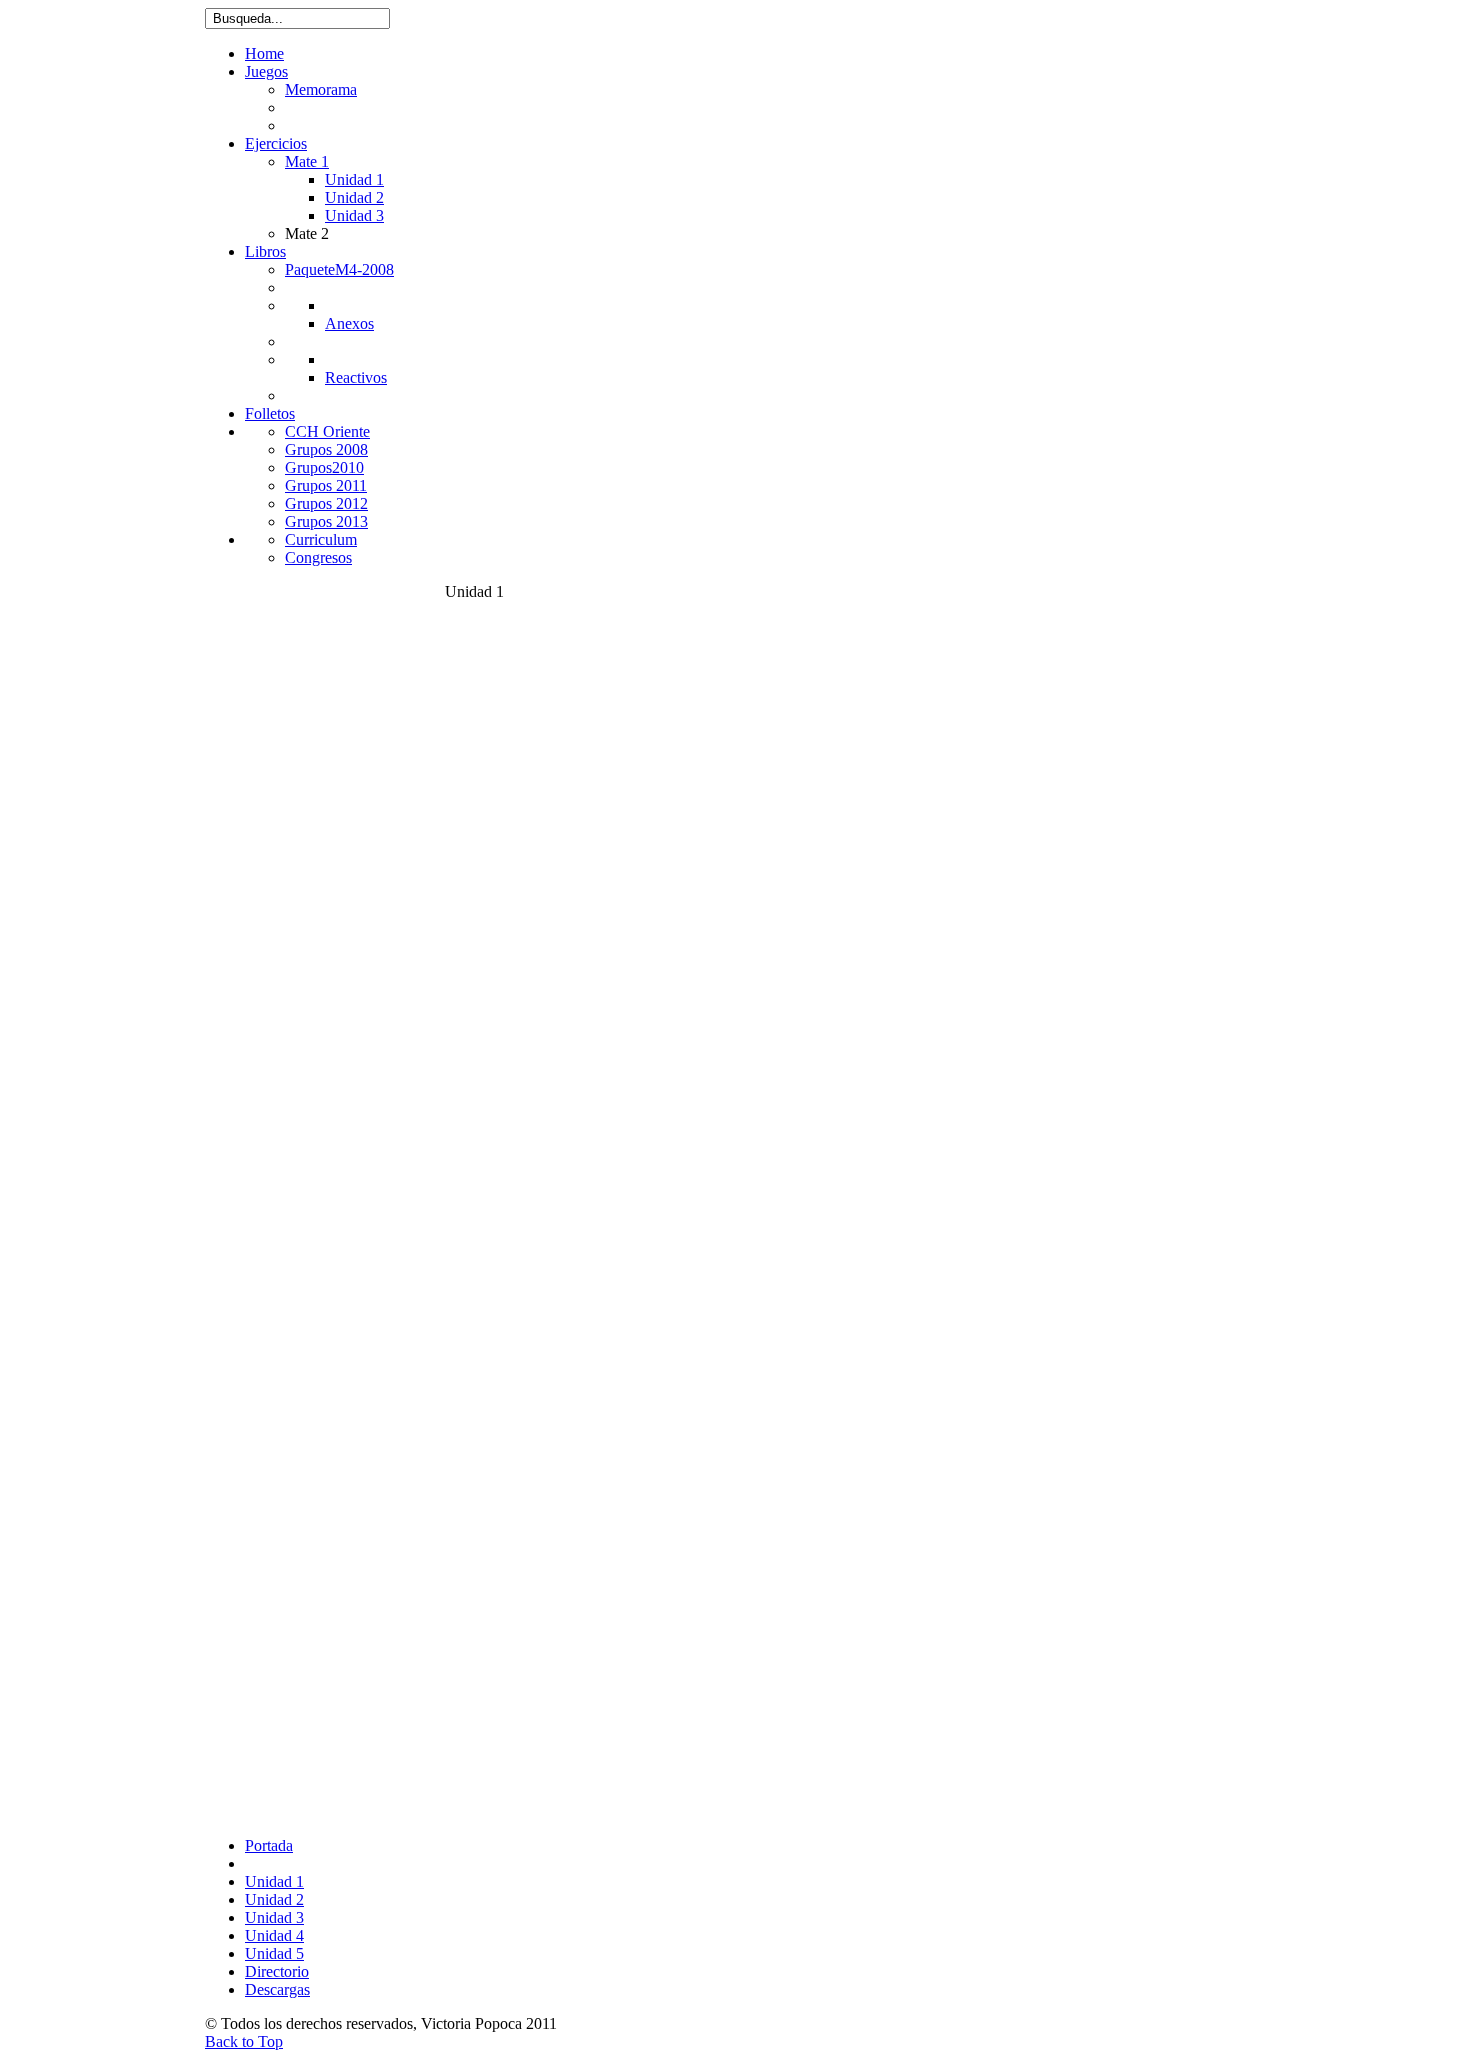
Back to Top (244, 2041)
